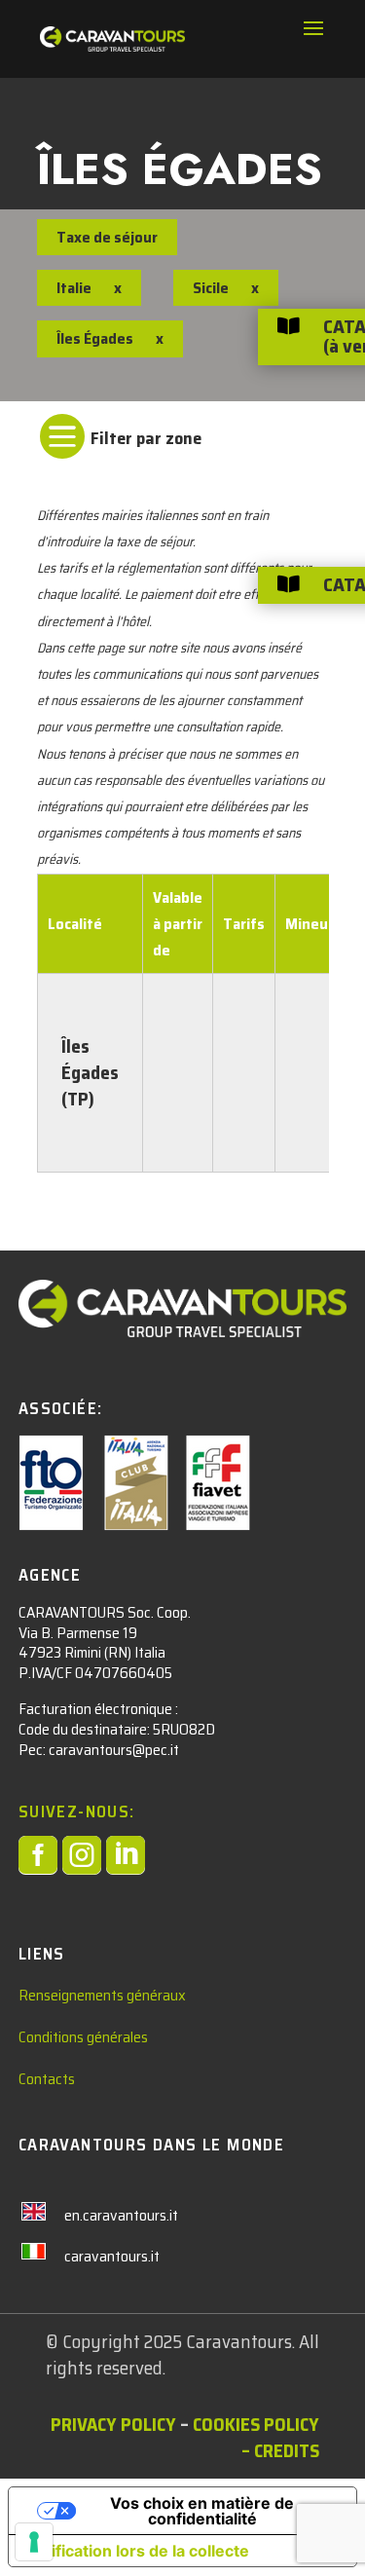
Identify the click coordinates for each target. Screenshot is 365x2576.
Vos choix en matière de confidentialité (202, 2511)
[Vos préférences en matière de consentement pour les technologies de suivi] (34, 2542)
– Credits (280, 2450)
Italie (74, 288)
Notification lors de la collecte (137, 2551)
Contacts (47, 2079)
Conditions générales (83, 2037)
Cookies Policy (256, 2424)
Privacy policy (113, 2424)
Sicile (211, 288)
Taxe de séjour (107, 237)
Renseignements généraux (102, 1995)
